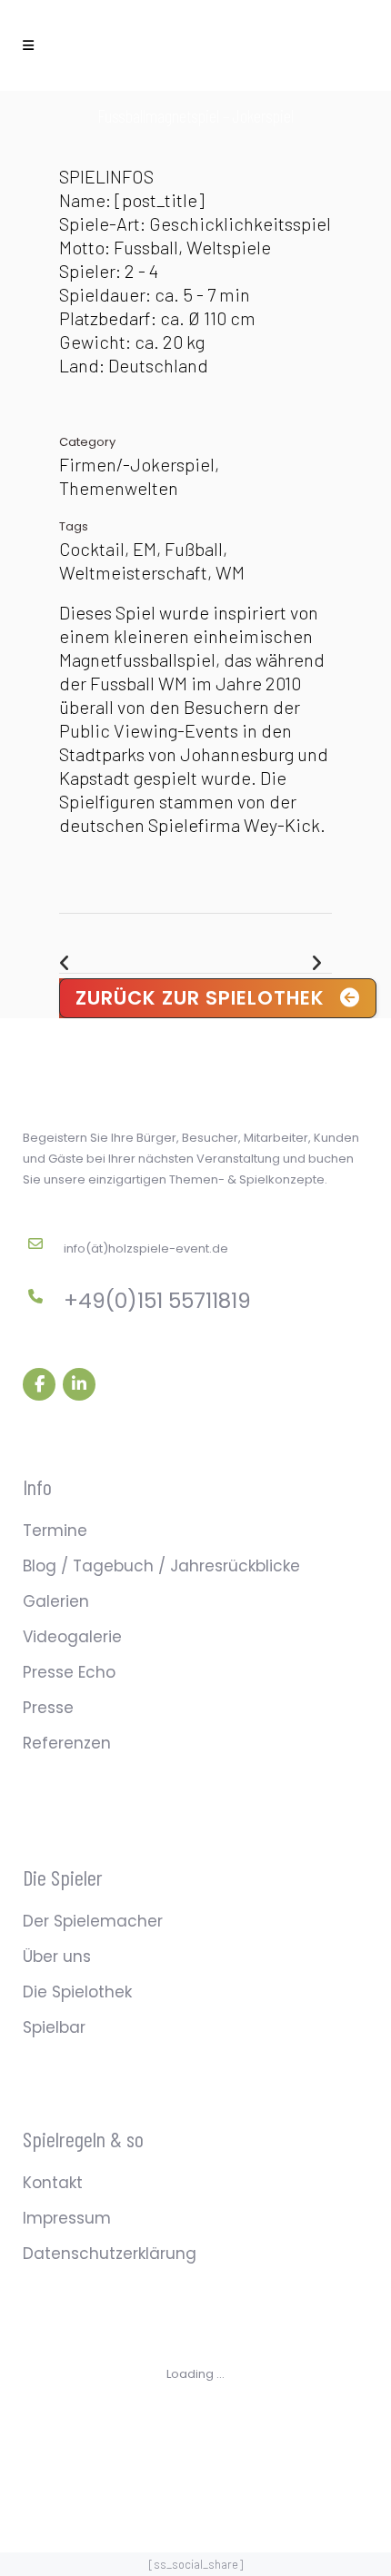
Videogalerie (72, 1637)
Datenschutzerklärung (110, 2254)
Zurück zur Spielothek (200, 998)
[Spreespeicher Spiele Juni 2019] (65, 153)
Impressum (67, 2218)
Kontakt (53, 2183)
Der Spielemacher (93, 1921)
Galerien (56, 1601)
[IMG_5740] (61, 153)
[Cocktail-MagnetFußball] (68, 153)
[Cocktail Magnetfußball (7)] (72, 153)
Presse (48, 1708)
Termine (55, 1531)
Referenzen (67, 1743)
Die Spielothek (77, 1992)
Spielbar (54, 2027)
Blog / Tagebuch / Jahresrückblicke (161, 1566)
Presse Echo (69, 1672)
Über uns (57, 1957)
